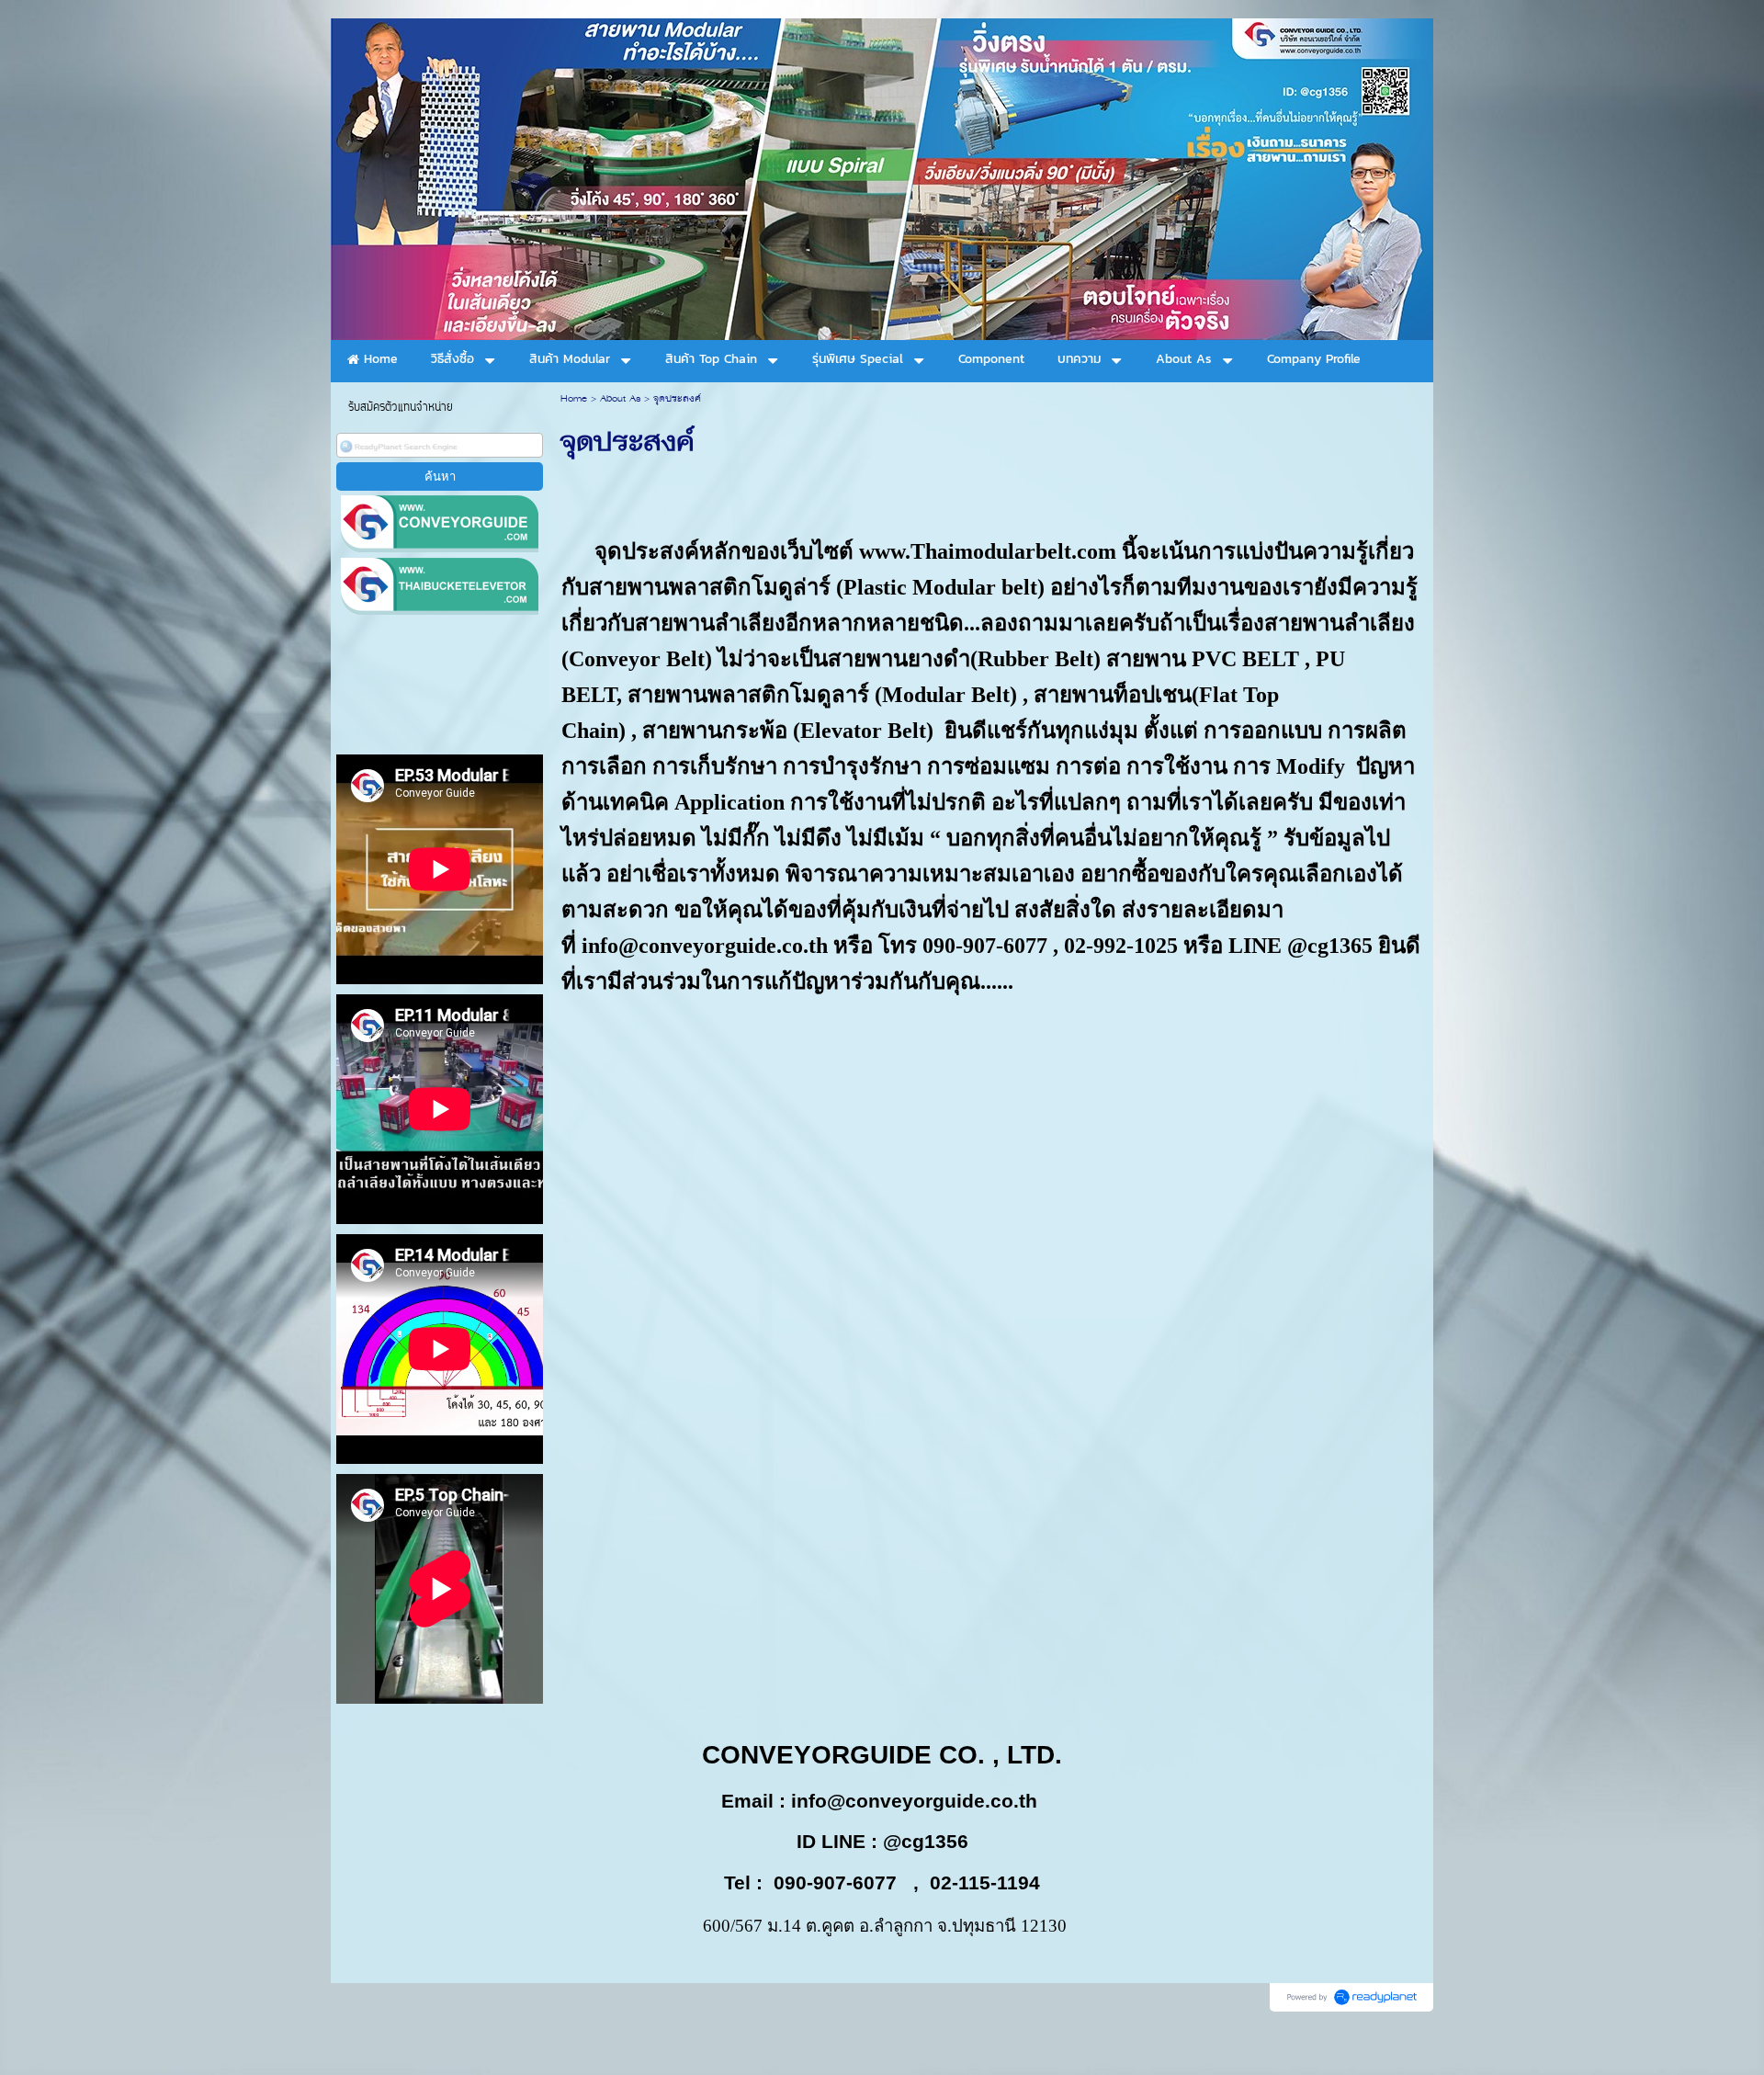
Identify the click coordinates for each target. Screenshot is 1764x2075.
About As (620, 399)
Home (574, 399)
